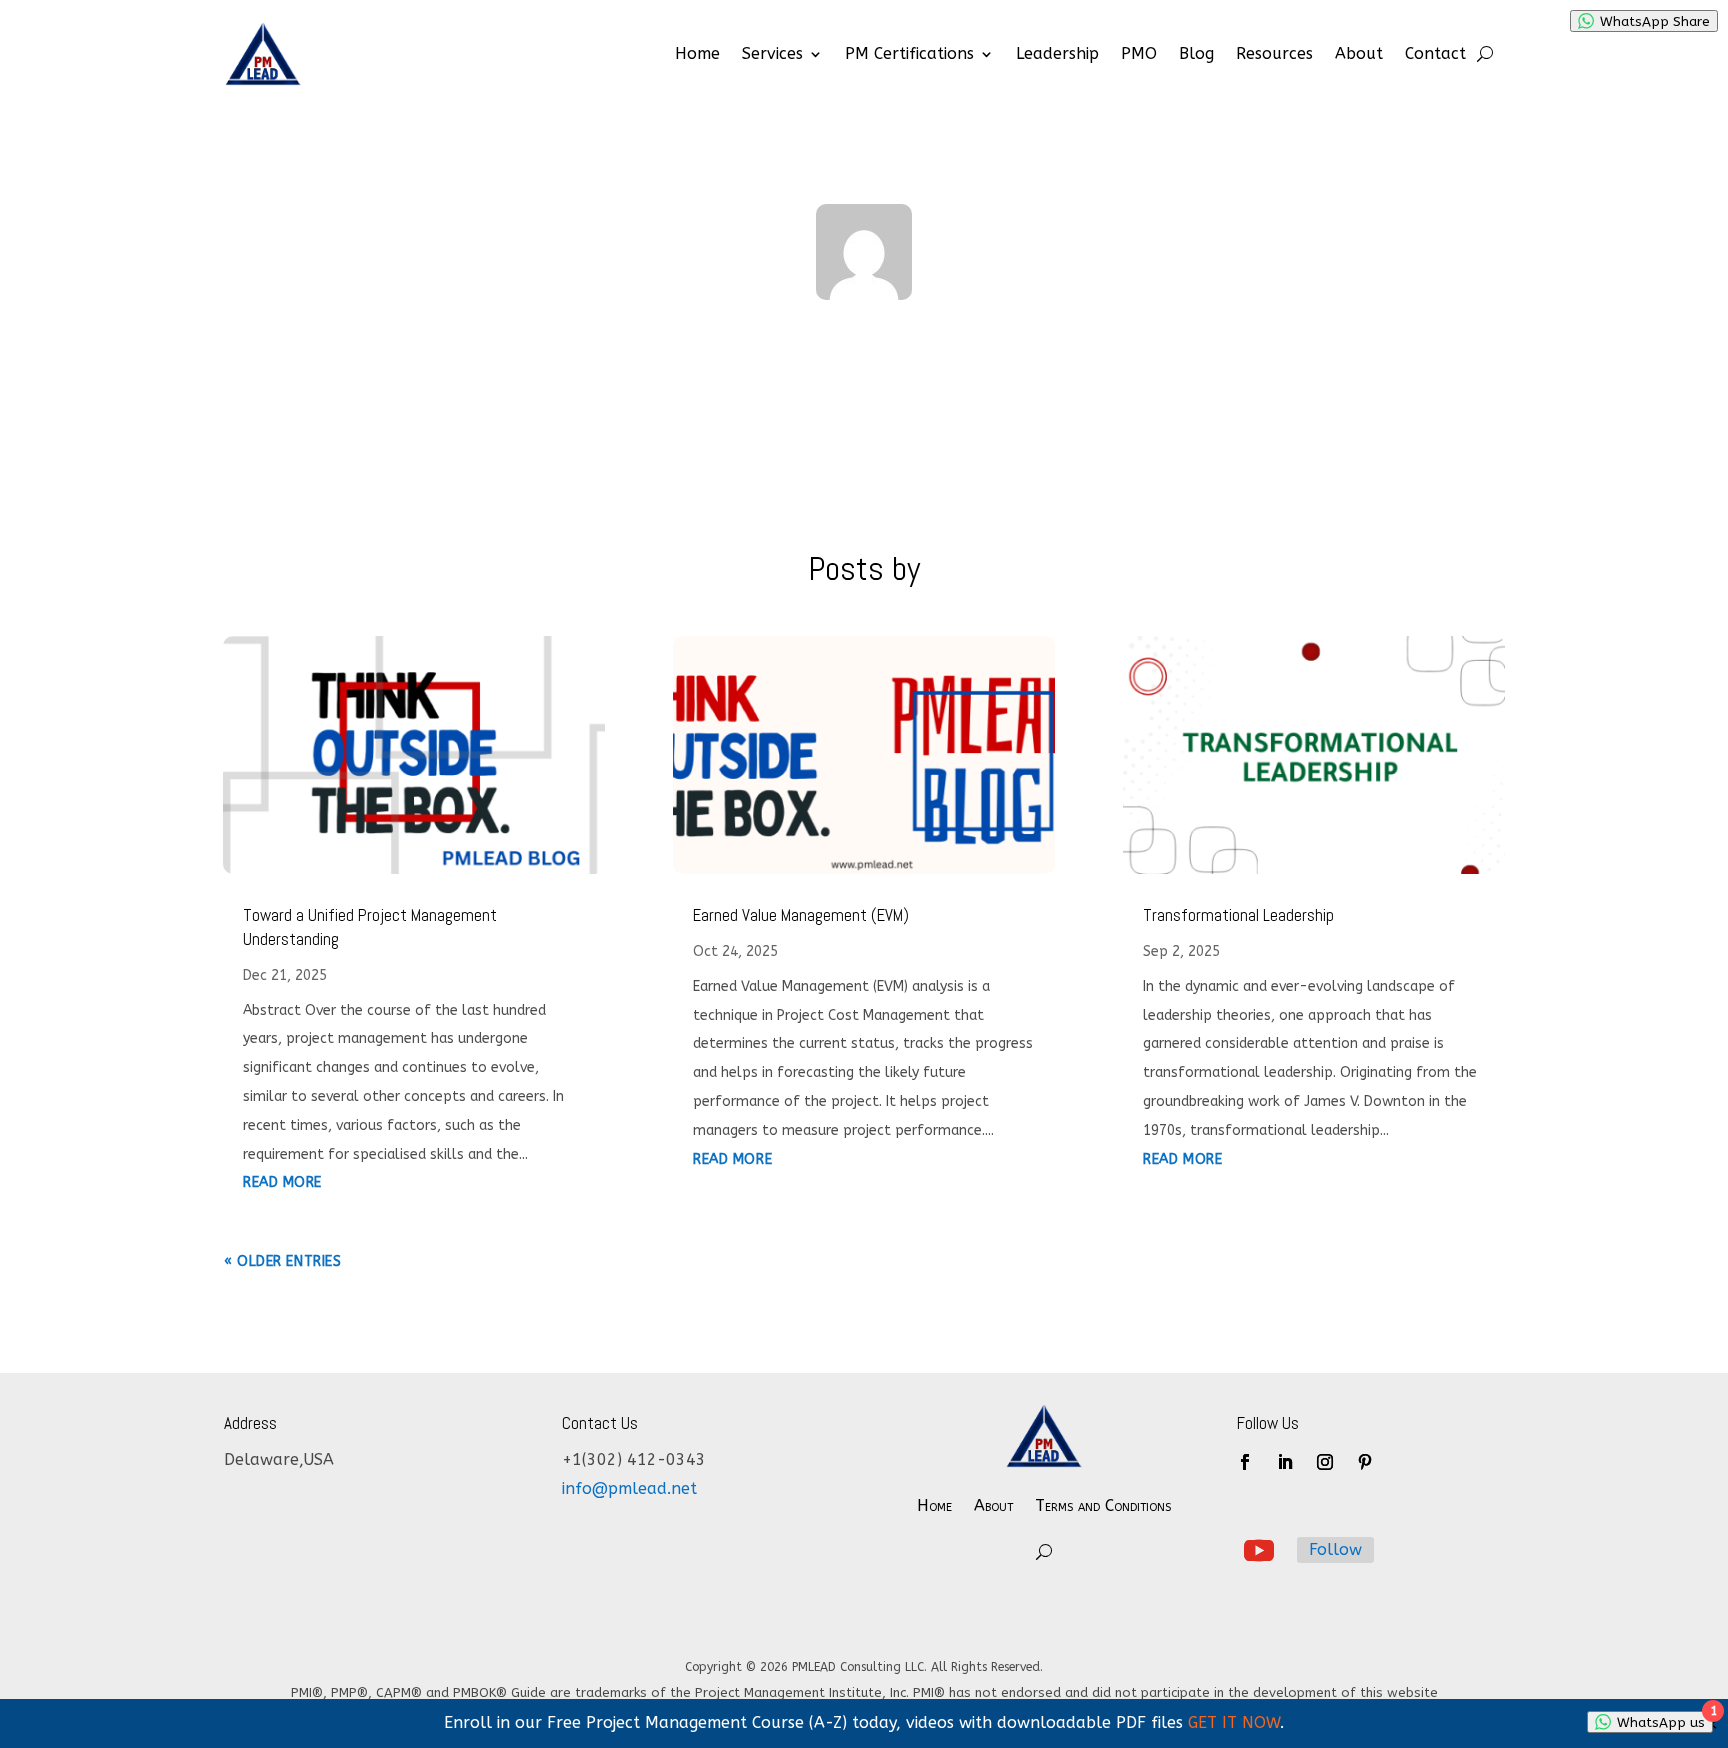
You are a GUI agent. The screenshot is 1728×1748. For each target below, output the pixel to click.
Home (697, 53)
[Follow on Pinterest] (1365, 1462)
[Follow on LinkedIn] (1285, 1462)
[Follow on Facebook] (1245, 1462)
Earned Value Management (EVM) (801, 915)
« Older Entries (282, 1261)
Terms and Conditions (1103, 1505)
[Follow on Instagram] (1325, 1462)
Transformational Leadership (1238, 915)
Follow (1335, 1549)
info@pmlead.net (629, 1488)
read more (282, 1182)
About (1359, 53)
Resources (1274, 53)
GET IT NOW (1234, 1722)
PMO (1139, 53)
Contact (1435, 53)
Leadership (1057, 53)
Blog (1196, 53)
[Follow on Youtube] (1259, 1551)
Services (772, 53)
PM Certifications (909, 53)
